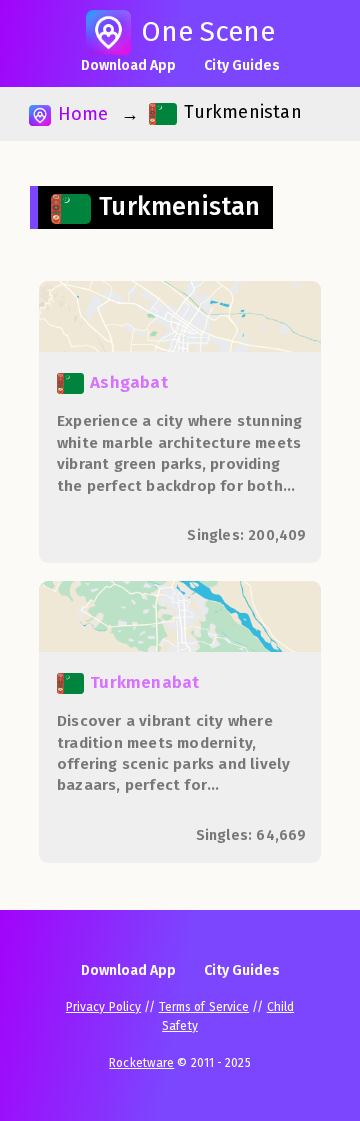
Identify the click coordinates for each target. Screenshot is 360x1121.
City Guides (242, 65)
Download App (128, 65)
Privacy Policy (103, 1007)
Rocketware (141, 1063)
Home (80, 114)
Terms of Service (204, 1007)
